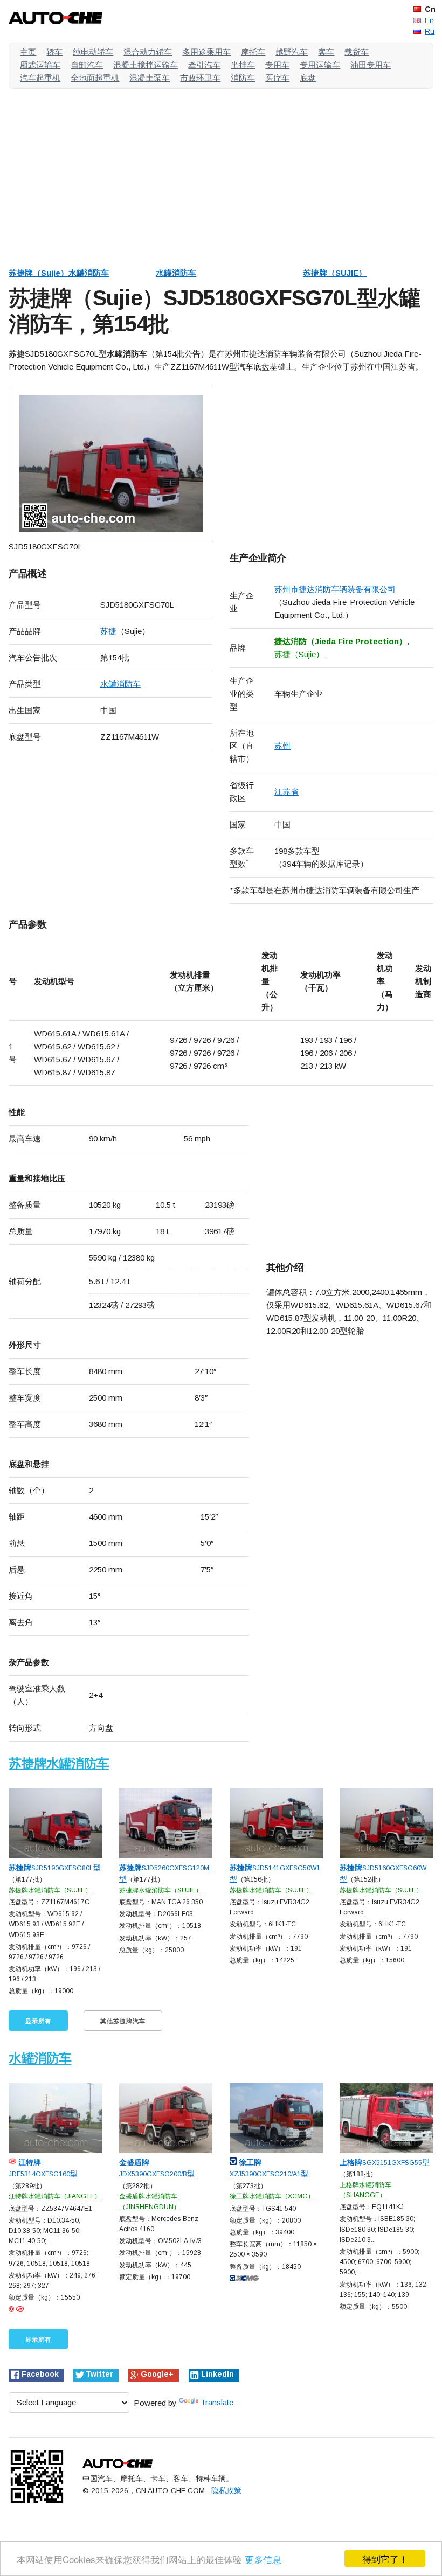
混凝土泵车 (150, 78)
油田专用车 (371, 65)
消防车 (243, 78)
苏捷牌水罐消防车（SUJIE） (50, 1890)
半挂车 (243, 65)
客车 (326, 52)
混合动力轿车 (148, 52)
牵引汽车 (204, 65)
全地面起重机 (95, 78)
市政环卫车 (200, 78)
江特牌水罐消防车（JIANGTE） (55, 2196)
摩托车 (253, 52)
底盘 (308, 78)
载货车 (357, 52)
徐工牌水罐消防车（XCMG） (272, 2196)
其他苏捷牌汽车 (123, 2021)
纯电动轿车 (93, 52)
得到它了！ (385, 2558)
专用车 (277, 65)
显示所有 (38, 2021)
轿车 (54, 52)
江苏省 (286, 792)
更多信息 (263, 2559)
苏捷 (108, 631)
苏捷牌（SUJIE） (335, 273)
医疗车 (277, 78)
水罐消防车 (176, 273)
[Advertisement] (221, 172)
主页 (28, 52)
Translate (217, 2402)
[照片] (111, 464)
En (429, 20)
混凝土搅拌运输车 (146, 65)
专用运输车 (320, 65)
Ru (430, 31)
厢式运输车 (40, 65)
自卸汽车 (87, 65)
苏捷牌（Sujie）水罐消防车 (59, 273)
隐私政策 (226, 2491)
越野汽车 (292, 52)
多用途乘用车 (206, 52)
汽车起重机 (40, 78)
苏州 (282, 746)
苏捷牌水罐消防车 (59, 1763)
